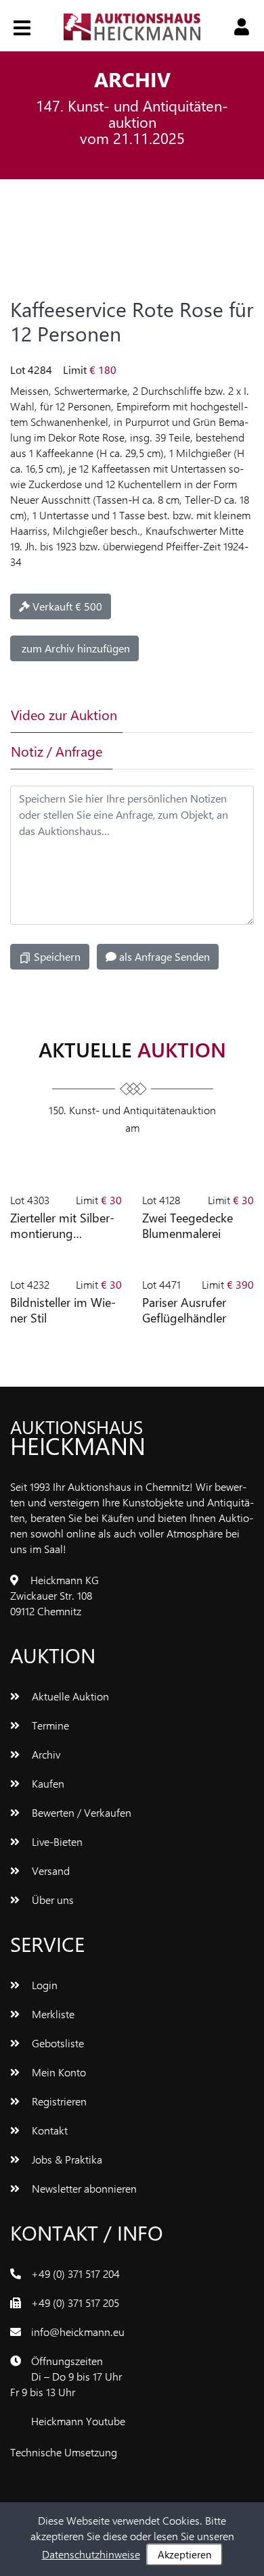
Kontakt (48, 2130)
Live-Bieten (56, 1841)
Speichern (56, 956)
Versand (49, 1870)
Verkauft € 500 (66, 606)
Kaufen (47, 1783)
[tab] (165, 715)
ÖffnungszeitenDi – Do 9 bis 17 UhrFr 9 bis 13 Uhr (66, 2376)
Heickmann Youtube (78, 2421)
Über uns (51, 1900)
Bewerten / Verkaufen (80, 1812)
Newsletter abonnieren (83, 2188)
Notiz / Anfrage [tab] (57, 751)
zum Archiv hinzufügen (74, 648)
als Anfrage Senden (163, 956)
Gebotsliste (57, 2043)
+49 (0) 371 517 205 (75, 2303)
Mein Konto (58, 2072)
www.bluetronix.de (163, 2452)
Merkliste (52, 2014)
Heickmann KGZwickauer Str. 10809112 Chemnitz (54, 1595)
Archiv (45, 1754)
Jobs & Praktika (66, 2159)
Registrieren (58, 2101)
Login (43, 1985)
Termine (49, 1725)
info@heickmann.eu (78, 2332)
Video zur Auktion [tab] (64, 714)
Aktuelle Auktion (69, 1696)
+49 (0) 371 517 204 (75, 2273)
